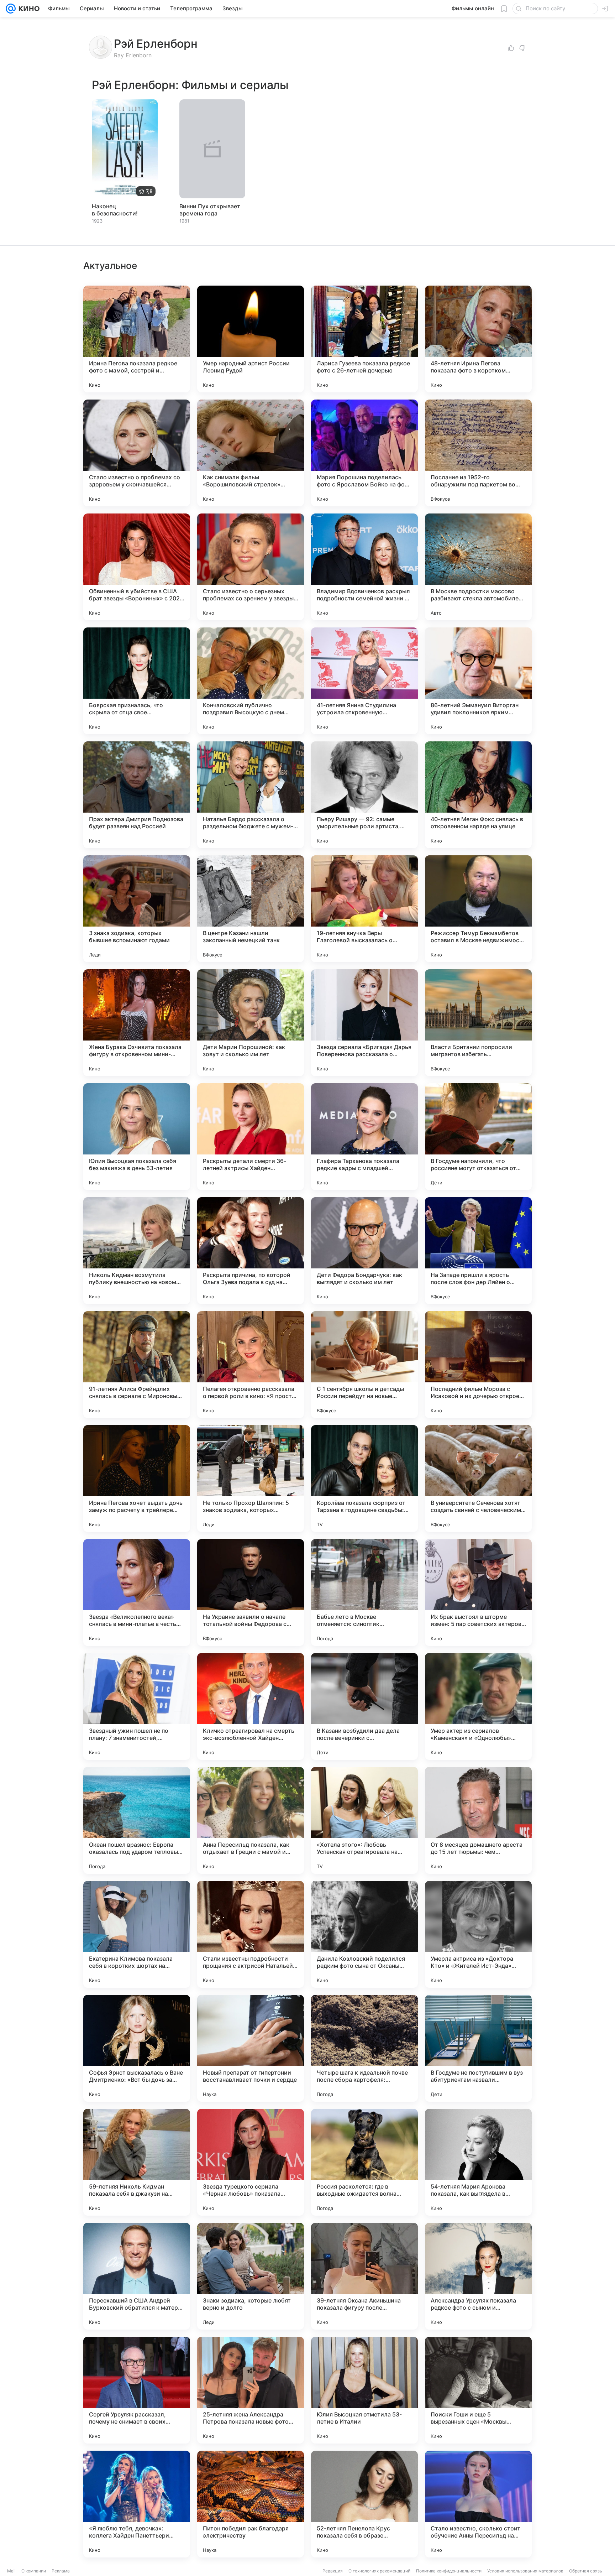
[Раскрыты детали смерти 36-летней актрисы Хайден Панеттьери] (251, 1137)
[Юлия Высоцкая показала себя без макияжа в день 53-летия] (137, 1137)
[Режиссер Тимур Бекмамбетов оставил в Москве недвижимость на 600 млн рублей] (478, 909)
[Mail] (11, 9)
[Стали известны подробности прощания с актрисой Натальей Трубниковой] (251, 1934)
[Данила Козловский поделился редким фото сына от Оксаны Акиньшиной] (364, 1934)
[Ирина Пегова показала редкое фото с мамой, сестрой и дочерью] (137, 339)
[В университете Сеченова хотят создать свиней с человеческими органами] (478, 1479)
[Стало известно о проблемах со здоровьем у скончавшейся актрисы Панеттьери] (137, 453)
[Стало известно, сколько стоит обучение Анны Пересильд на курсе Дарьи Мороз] (478, 2504)
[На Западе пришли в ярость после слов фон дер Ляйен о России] (478, 1251)
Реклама (61, 2571)
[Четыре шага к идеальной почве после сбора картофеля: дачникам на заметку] (364, 2048)
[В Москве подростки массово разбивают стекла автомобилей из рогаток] (478, 567)
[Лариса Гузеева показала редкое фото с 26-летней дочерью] (364, 339)
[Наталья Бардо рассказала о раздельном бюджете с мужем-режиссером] (251, 795)
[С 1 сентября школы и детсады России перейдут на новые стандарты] (364, 1365)
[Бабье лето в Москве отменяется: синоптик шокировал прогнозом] (364, 1592)
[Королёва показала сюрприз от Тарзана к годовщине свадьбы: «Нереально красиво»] (364, 1479)
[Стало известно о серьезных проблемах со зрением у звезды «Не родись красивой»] (251, 567)
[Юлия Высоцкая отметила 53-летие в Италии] (364, 2390)
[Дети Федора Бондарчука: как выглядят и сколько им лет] (364, 1251)
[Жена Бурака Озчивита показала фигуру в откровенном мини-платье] (137, 1023)
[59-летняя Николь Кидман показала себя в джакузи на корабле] (137, 2162)
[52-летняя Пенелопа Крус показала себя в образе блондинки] (364, 2504)
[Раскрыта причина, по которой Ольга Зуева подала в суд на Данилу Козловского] (251, 1251)
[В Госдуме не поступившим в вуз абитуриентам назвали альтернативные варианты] (478, 2048)
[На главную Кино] (28, 9)
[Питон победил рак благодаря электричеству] (251, 2504)
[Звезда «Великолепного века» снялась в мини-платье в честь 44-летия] (137, 1592)
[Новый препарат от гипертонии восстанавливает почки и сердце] (251, 2048)
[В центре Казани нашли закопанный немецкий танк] (251, 909)
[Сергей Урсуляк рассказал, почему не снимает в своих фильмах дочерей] (137, 2390)
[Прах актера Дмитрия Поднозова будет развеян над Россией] (137, 795)
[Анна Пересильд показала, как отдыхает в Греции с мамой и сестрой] (251, 1820)
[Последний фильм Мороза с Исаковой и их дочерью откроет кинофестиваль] (478, 1365)
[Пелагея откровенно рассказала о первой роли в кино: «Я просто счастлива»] (251, 1365)
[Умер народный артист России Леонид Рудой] (251, 339)
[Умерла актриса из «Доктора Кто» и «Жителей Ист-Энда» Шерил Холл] (478, 1934)
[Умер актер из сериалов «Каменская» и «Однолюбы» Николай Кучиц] (478, 1706)
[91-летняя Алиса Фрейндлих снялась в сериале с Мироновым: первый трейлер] (137, 1365)
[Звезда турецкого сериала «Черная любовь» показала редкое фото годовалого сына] (251, 2162)
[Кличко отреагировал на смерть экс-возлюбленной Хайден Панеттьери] (251, 1706)
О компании (34, 2571)
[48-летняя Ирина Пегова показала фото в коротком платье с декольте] (478, 339)
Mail (11, 2571)
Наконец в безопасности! (115, 210)
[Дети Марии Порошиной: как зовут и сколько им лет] (251, 1023)
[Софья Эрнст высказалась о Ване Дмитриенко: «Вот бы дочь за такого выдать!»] (137, 2048)
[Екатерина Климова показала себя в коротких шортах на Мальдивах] (137, 1934)
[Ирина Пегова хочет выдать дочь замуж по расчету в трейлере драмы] (137, 1479)
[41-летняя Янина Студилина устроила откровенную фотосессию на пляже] (364, 681)
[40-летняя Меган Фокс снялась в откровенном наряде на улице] (478, 795)
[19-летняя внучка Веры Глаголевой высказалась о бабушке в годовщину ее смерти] (364, 909)
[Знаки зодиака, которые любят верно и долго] (251, 2276)
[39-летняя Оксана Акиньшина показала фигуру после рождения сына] (364, 2276)
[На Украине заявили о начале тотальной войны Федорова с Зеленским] (251, 1592)
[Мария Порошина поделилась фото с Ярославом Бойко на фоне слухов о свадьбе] (364, 453)
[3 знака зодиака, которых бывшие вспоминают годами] (137, 909)
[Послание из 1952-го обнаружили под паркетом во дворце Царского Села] (478, 453)
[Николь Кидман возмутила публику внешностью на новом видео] (137, 1251)
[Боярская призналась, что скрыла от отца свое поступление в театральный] (137, 681)
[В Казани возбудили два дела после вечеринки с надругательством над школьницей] (364, 1706)
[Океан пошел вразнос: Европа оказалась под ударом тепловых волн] (137, 1820)
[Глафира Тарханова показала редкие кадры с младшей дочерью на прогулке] (364, 1137)
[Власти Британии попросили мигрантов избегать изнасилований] (478, 1023)
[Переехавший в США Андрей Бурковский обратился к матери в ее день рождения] (137, 2276)
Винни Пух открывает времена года (210, 210)
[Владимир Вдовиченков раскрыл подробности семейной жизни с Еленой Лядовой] (364, 567)
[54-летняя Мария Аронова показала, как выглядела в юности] (478, 2162)
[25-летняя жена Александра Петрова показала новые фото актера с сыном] (251, 2390)
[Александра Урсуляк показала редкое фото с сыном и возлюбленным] (478, 2276)
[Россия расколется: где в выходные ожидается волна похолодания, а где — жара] (364, 2162)
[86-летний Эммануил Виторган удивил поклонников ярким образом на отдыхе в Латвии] (478, 681)
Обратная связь (586, 2571)
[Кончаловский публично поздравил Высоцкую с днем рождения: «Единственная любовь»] (251, 681)
